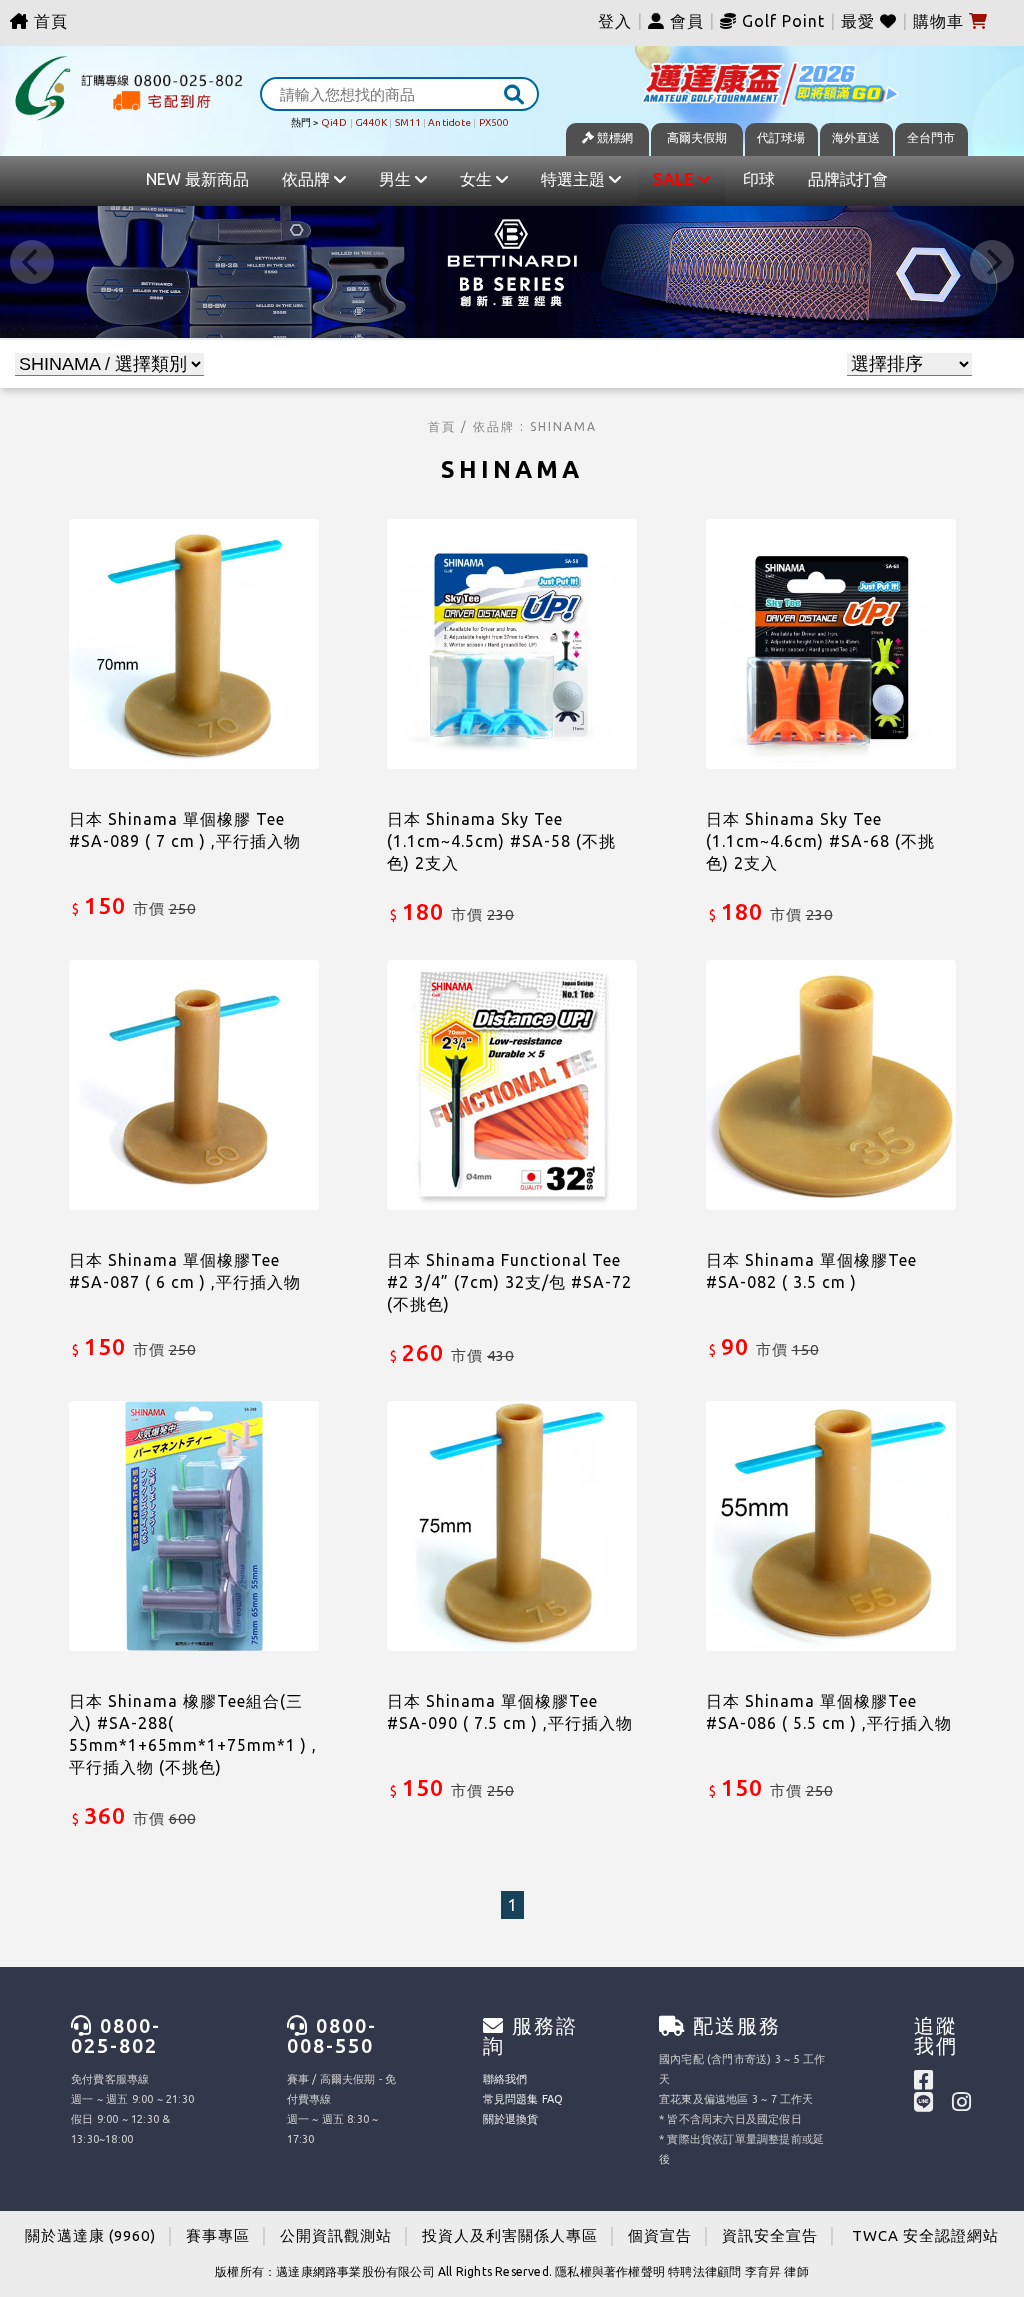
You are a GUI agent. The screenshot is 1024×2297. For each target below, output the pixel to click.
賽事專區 (218, 2235)
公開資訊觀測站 (336, 2235)
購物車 (941, 21)
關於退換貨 (511, 2119)
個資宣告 (660, 2235)
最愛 (860, 21)
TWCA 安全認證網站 (925, 2235)
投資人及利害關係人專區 (510, 2235)
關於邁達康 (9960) (90, 2235)
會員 (684, 21)
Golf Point (783, 21)
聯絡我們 (505, 2079)
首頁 (48, 21)
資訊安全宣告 (770, 2235)
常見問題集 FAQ (523, 2099)
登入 (615, 21)
